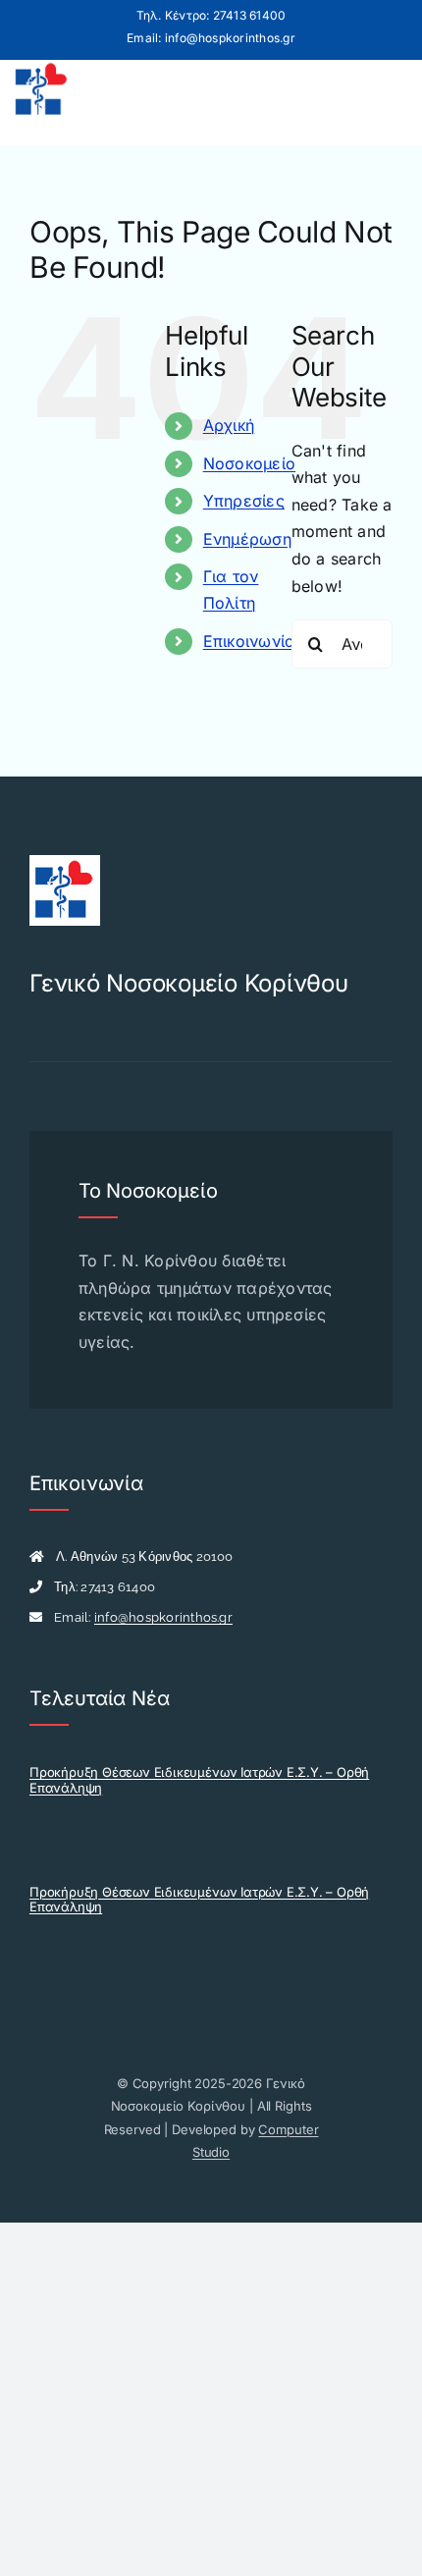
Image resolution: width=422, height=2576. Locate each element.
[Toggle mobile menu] (386, 93)
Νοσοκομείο (249, 463)
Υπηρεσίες (244, 501)
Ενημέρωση (247, 539)
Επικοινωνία (250, 641)
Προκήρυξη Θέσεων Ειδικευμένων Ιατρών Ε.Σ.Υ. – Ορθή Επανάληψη (199, 1780)
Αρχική (229, 425)
